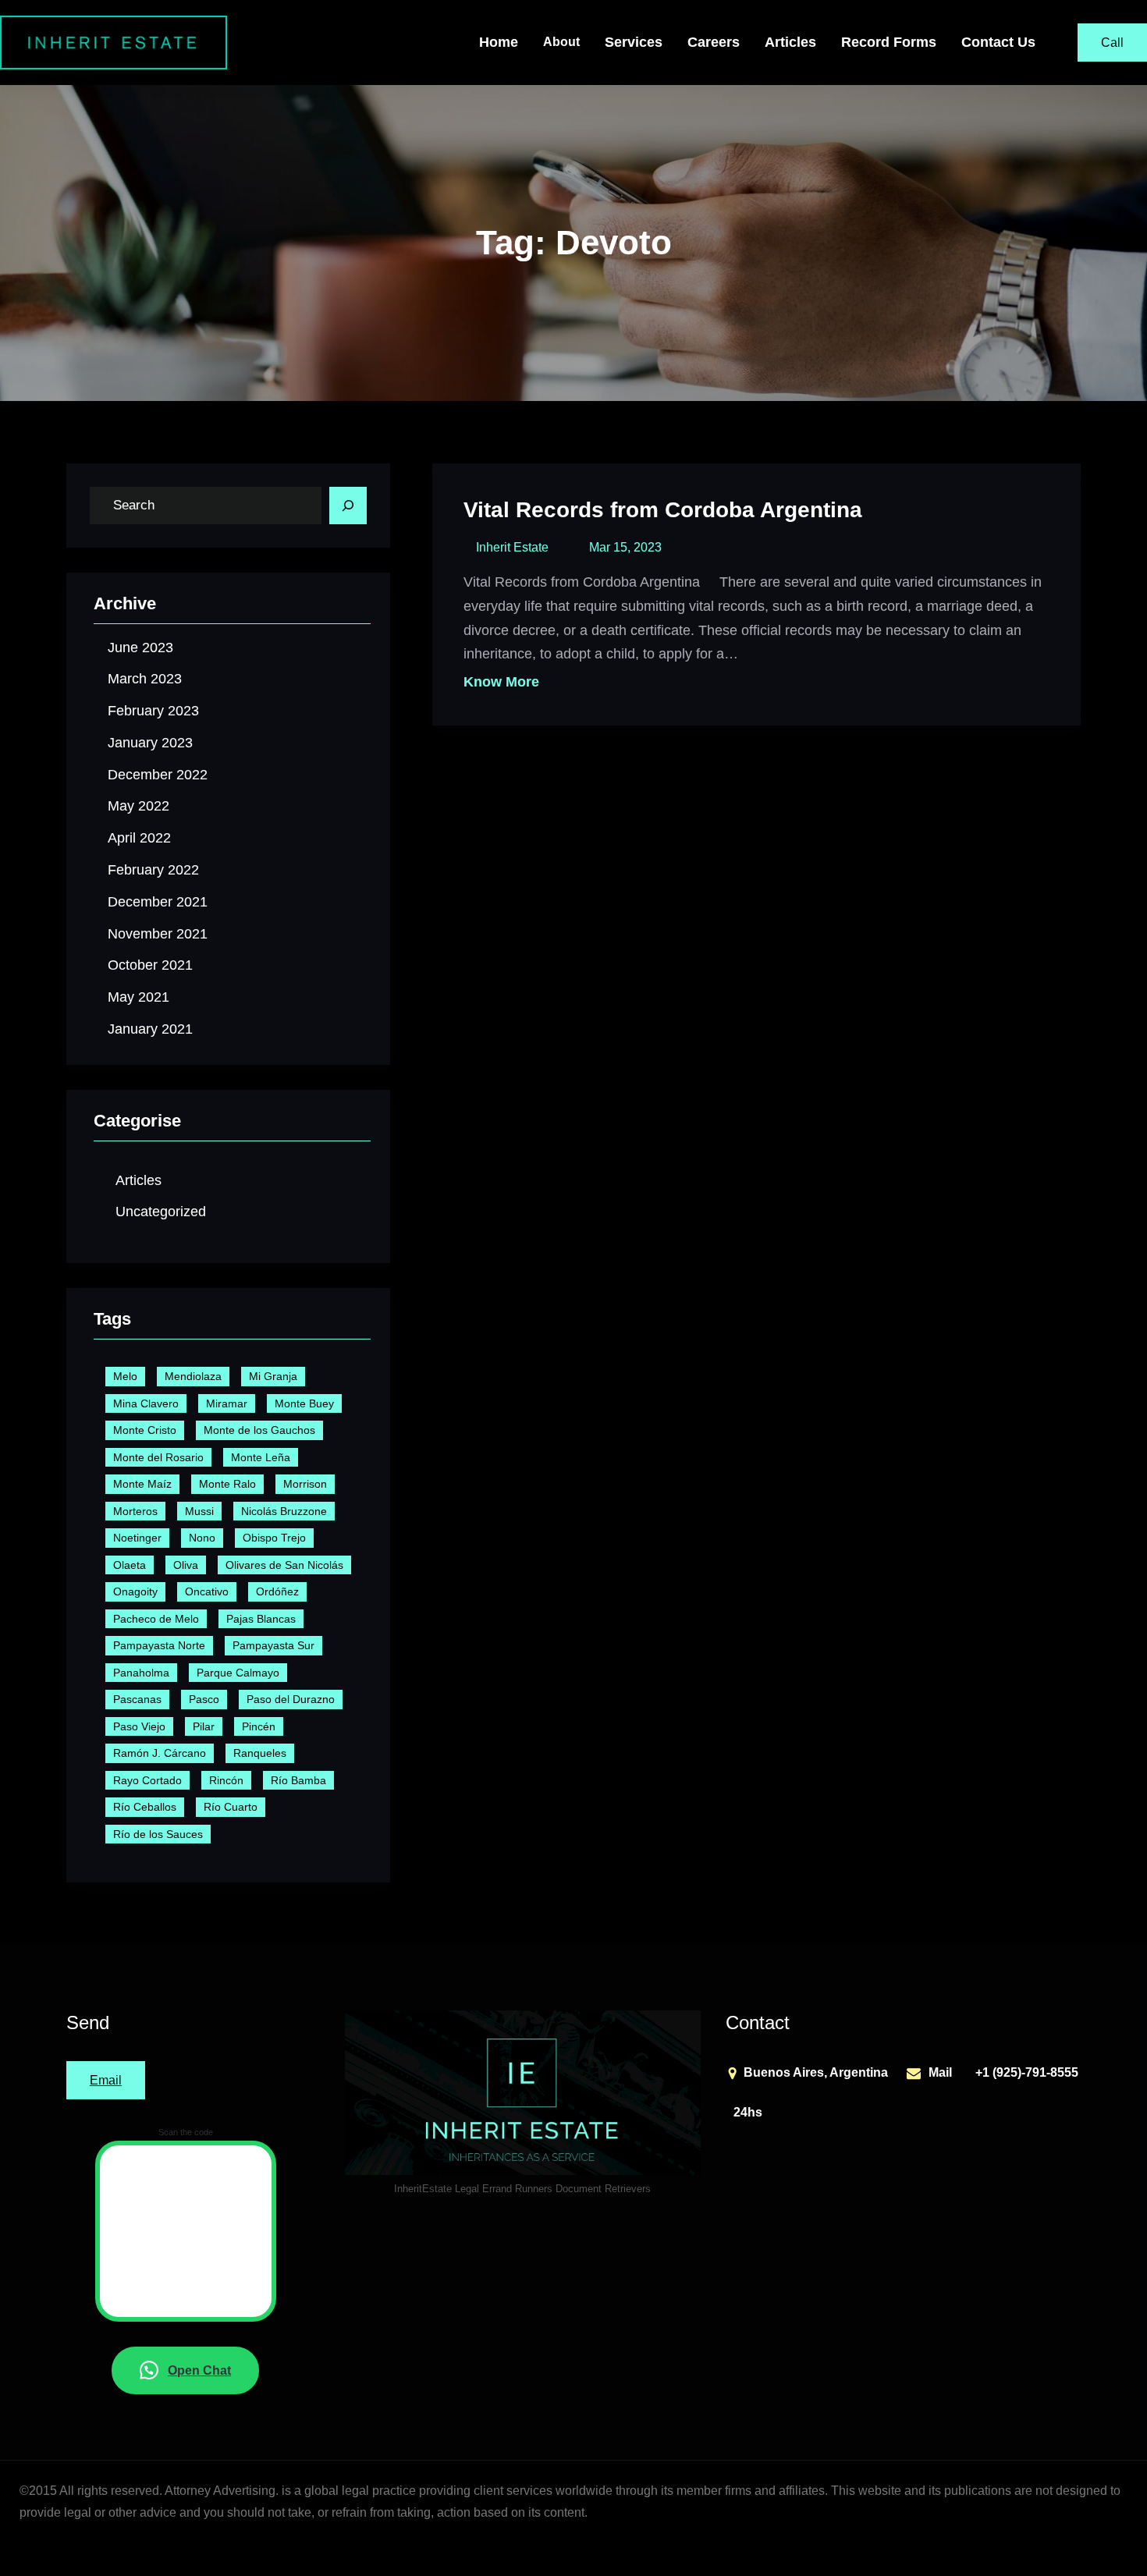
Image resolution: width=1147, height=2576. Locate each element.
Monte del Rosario (158, 1457)
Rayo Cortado (147, 1780)
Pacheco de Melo (156, 1619)
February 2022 (153, 870)
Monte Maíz (142, 1484)
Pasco (204, 1699)
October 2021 (150, 965)
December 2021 (158, 902)
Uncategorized (161, 1212)
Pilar (204, 1726)
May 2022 (138, 806)
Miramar (227, 1403)
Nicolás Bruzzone (284, 1511)
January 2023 (150, 743)
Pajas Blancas (261, 1619)
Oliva (186, 1565)
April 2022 (139, 838)
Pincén (259, 1726)
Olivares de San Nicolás (284, 1565)
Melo (125, 1376)
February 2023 (153, 711)
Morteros (135, 1511)
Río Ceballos (145, 1807)
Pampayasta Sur (273, 1645)
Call (1112, 43)
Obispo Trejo (274, 1538)
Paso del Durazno (291, 1699)
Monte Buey (304, 1403)
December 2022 (158, 775)
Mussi (199, 1511)
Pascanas (137, 1699)
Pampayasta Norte (159, 1645)
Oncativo (207, 1591)
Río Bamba (298, 1780)
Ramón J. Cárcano (160, 1753)
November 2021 (158, 934)
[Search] (348, 506)
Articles (138, 1180)
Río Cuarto (231, 1807)
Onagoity (135, 1591)
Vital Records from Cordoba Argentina (663, 510)
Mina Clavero (146, 1403)
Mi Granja (273, 1376)
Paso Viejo (139, 1726)
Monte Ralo (227, 1484)
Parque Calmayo (238, 1673)
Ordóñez (277, 1591)
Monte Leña (261, 1457)
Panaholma (141, 1673)
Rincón (226, 1780)
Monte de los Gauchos (259, 1430)
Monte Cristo (145, 1430)
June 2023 (140, 648)
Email (106, 2080)
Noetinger (137, 1538)
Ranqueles (260, 1753)
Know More (501, 682)
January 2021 (150, 1029)
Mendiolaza (193, 1376)
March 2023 (145, 679)
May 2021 (138, 997)
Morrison (305, 1484)
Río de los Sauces (158, 1834)
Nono (202, 1538)
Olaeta (130, 1565)
